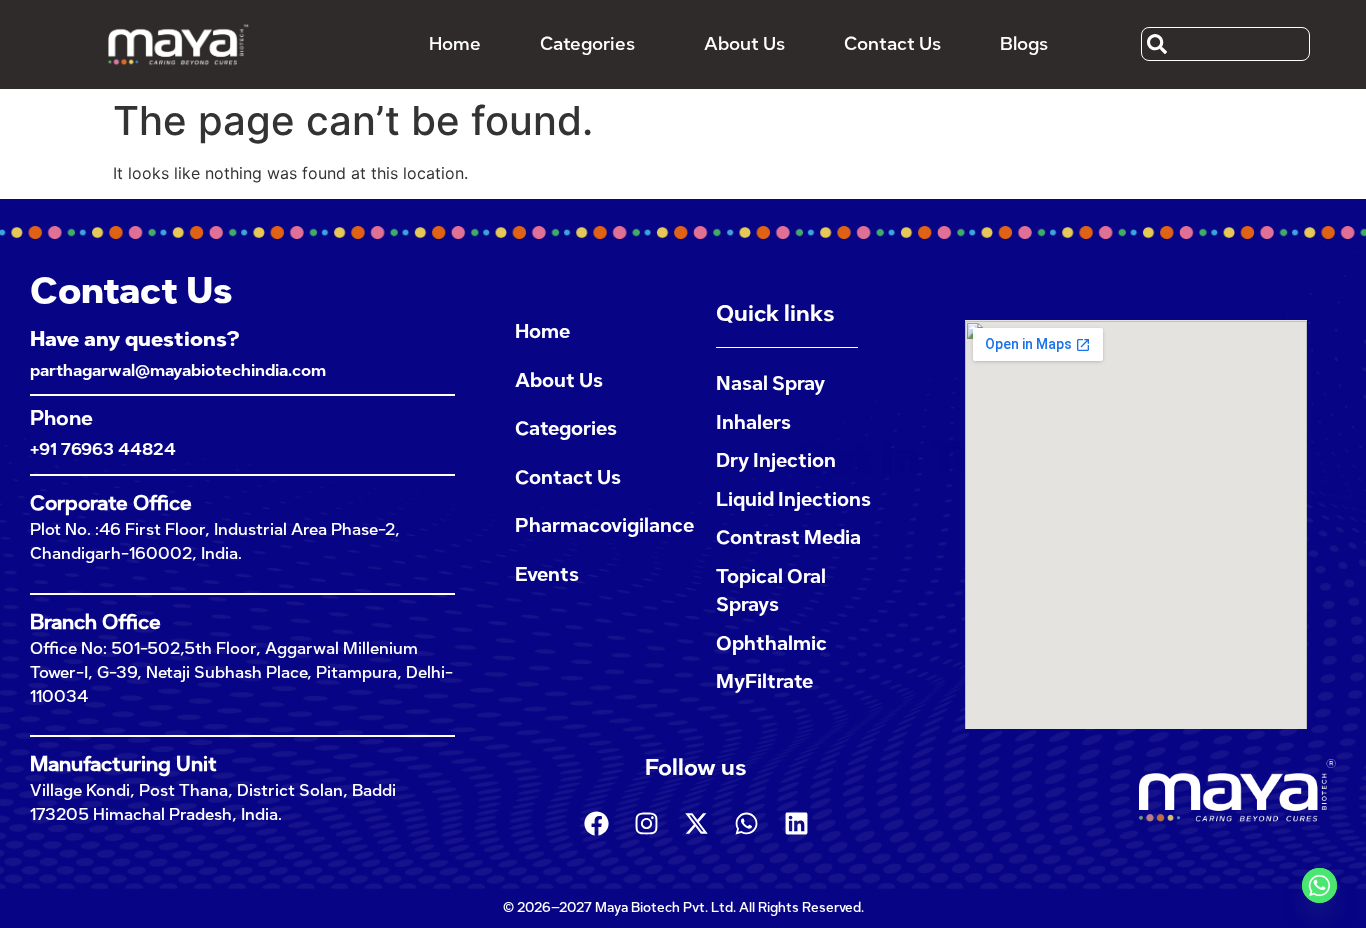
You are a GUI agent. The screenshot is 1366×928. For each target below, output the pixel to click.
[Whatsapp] (746, 824)
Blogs (1024, 44)
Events (547, 574)
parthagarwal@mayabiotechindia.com (178, 370)
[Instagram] (646, 824)
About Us (744, 44)
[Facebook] (596, 824)
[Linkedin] (796, 824)
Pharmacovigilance (595, 525)
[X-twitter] (696, 824)
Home (455, 44)
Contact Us (892, 44)
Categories (587, 44)
